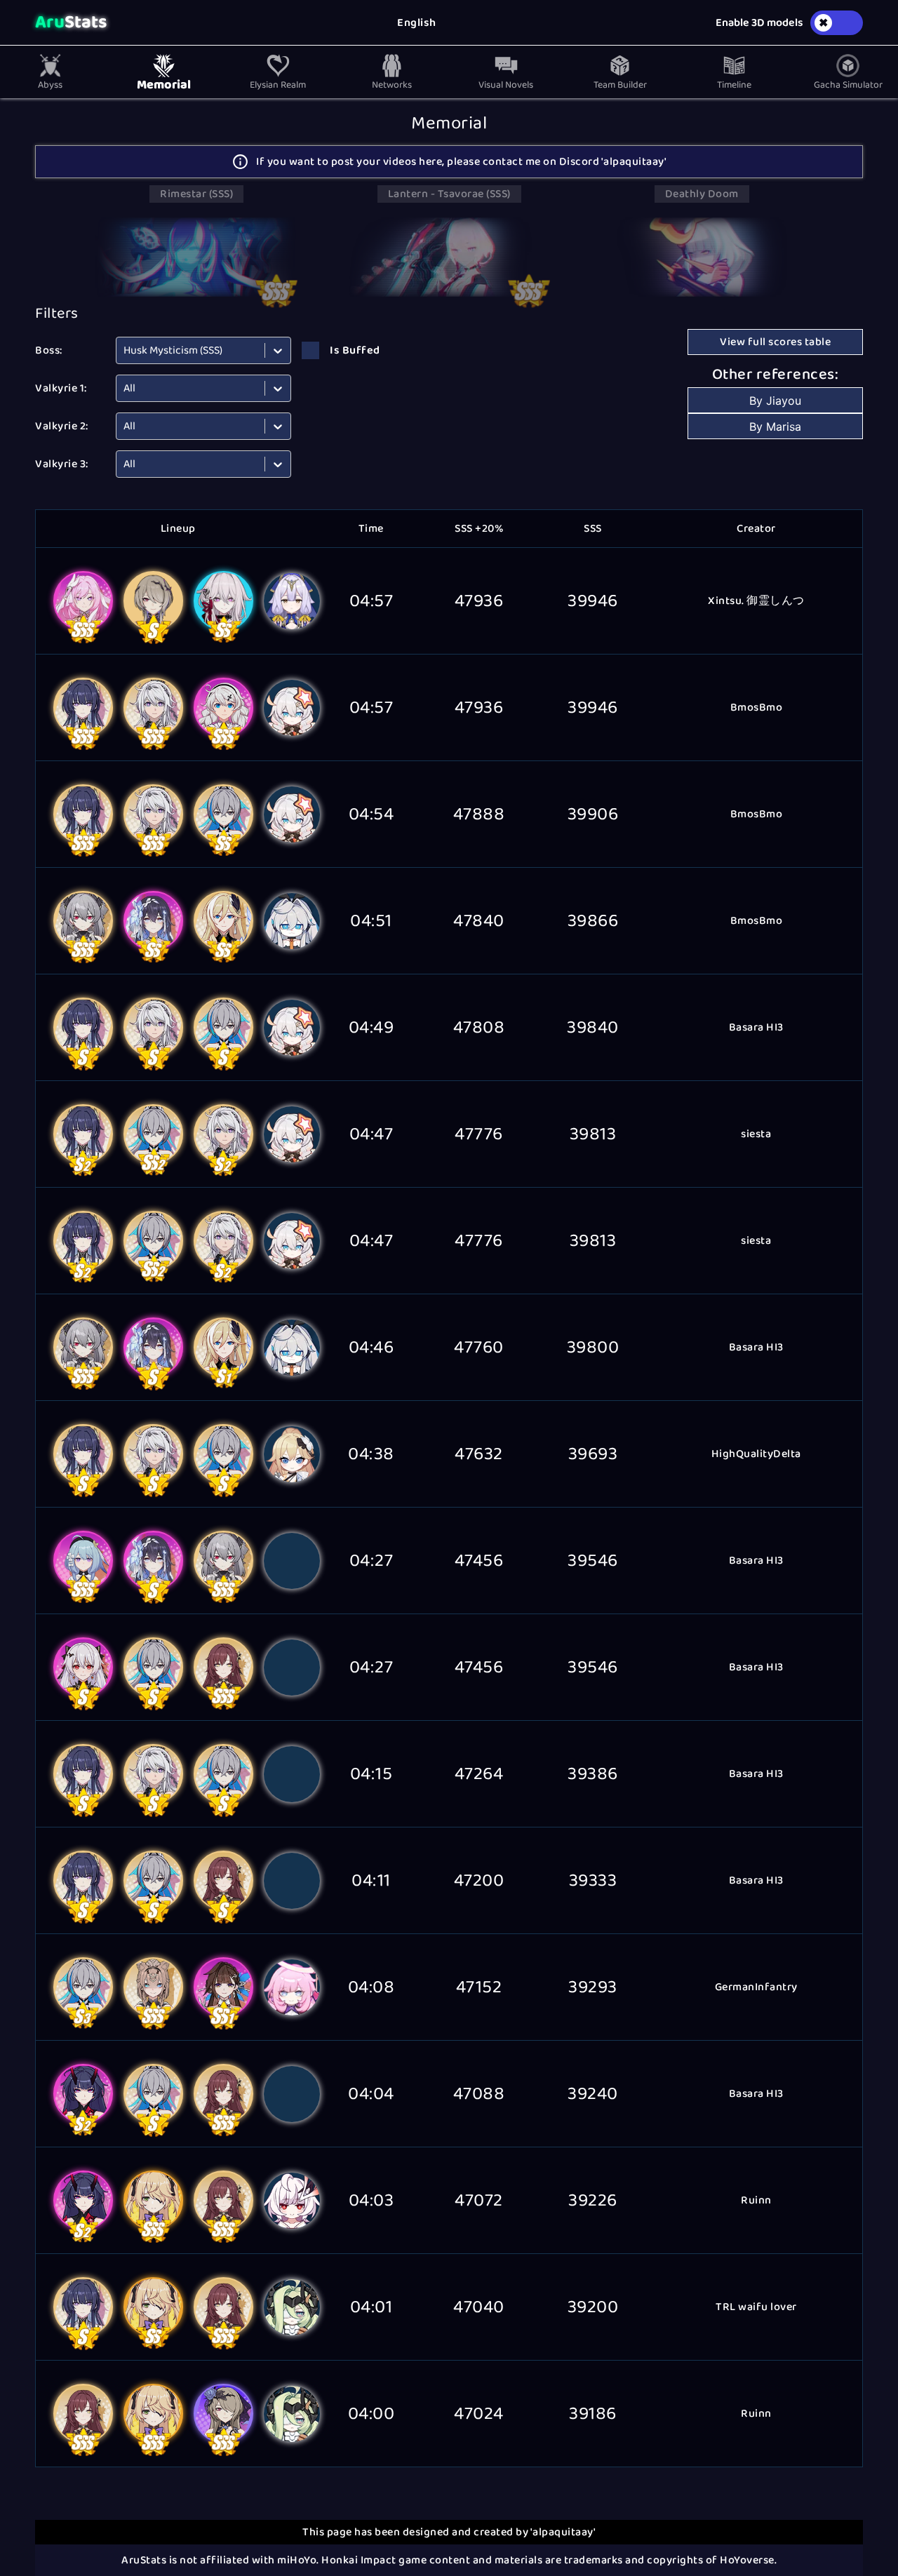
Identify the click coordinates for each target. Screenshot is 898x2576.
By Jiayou (775, 401)
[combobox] (125, 350)
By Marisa (775, 427)
